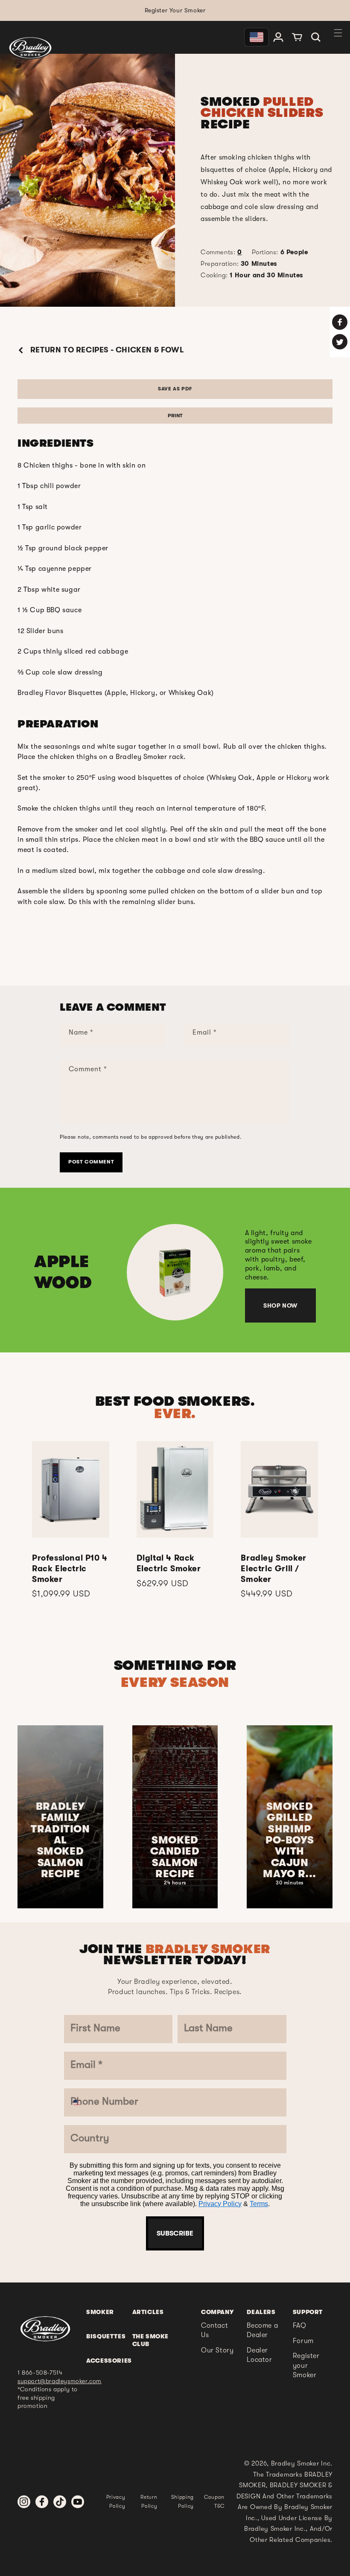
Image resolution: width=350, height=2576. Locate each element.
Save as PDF (175, 389)
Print (175, 416)
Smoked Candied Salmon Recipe (175, 1857)
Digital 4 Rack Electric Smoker (169, 1563)
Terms (259, 2204)
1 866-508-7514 (40, 2372)
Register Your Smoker (175, 10)
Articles (148, 2312)
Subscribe (175, 2233)
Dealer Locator (259, 2355)
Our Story (217, 2350)
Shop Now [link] (280, 1305)
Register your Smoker (306, 2365)
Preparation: (239, 264)
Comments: (221, 252)
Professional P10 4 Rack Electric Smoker (70, 1569)
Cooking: (252, 275)
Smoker (100, 2312)
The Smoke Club (150, 2340)
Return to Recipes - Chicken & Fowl (106, 350)
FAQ (300, 2326)
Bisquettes (106, 2336)
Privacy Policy (220, 2204)
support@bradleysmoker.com (60, 2381)
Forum (303, 2341)
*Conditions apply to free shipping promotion (48, 2397)
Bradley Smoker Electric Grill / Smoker (273, 1569)
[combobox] (83, 2102)
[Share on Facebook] (340, 322)
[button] (316, 37)
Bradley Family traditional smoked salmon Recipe (60, 1840)
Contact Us (214, 2330)
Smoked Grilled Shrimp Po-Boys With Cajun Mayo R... (289, 1840)
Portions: (280, 252)
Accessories (109, 2361)
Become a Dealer (262, 2330)
